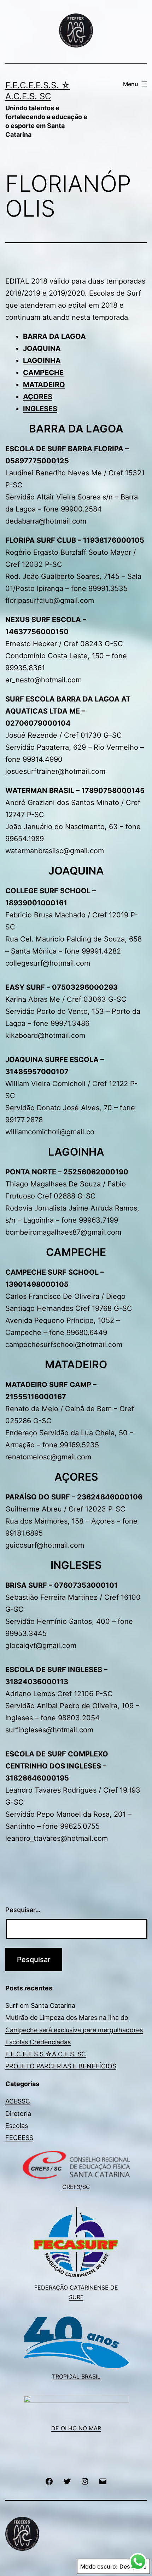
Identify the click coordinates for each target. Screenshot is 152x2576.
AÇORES (38, 397)
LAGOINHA (42, 361)
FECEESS (19, 2138)
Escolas (17, 2126)
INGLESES (40, 409)
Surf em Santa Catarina (40, 2005)
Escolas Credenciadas (38, 2042)
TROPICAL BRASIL (76, 2376)
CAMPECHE (43, 373)
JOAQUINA (42, 348)
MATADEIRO (44, 385)
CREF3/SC (76, 2187)
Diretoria (18, 2114)
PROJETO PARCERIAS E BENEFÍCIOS (61, 2066)
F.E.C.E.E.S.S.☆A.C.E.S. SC (46, 2054)
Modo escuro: (99, 2566)
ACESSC (18, 2101)
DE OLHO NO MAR (76, 2428)
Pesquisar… (23, 1910)
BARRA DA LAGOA (54, 336)
